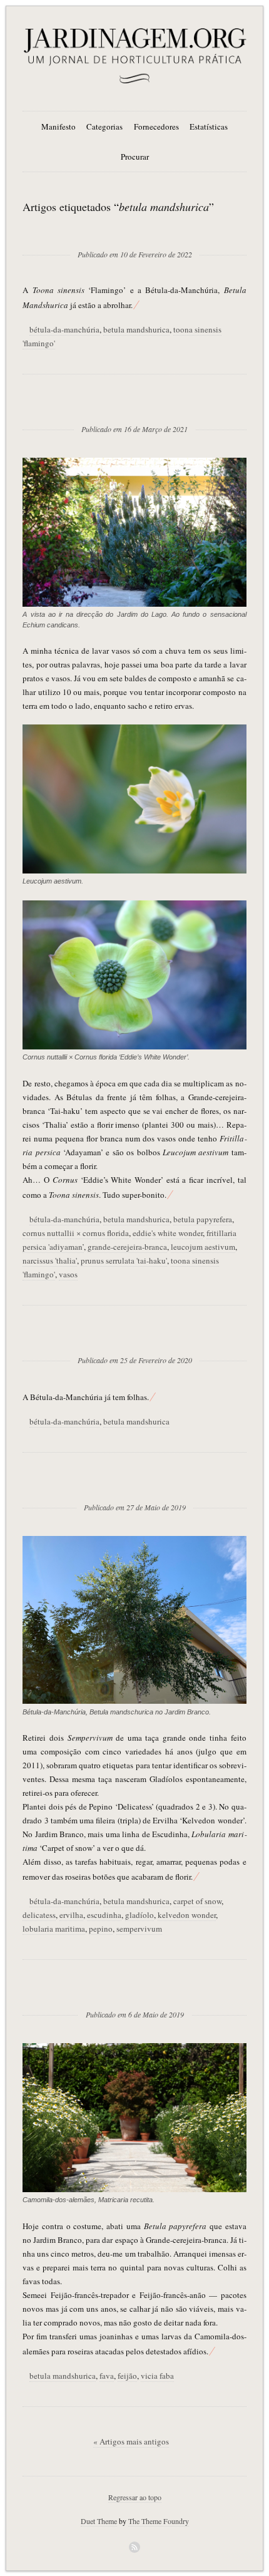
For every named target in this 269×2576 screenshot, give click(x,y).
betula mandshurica (136, 329)
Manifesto (58, 126)
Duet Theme (99, 2521)
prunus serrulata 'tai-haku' (124, 1260)
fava (107, 2376)
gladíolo (140, 1915)
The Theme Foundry (159, 2521)
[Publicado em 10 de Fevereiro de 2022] (135, 234)
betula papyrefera (203, 1219)
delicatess (39, 1915)
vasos (68, 1274)
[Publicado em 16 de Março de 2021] (134, 409)
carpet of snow (197, 1901)
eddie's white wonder (168, 1233)
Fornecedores (156, 126)
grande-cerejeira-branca (127, 1247)
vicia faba (157, 2376)
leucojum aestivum (203, 1247)
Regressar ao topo (135, 2497)
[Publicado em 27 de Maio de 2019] (135, 1487)
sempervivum (139, 1929)
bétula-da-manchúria (64, 329)
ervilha (71, 1915)
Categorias (104, 126)
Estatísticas (209, 126)
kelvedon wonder (187, 1915)
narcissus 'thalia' (50, 1260)
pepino (101, 1929)
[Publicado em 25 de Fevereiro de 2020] (135, 1340)
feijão (127, 2376)
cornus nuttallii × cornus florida (76, 1233)
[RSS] (134, 2547)
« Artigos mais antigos (131, 2441)
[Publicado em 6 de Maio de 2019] (135, 1994)
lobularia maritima (54, 1929)
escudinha (104, 1915)
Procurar (135, 157)
